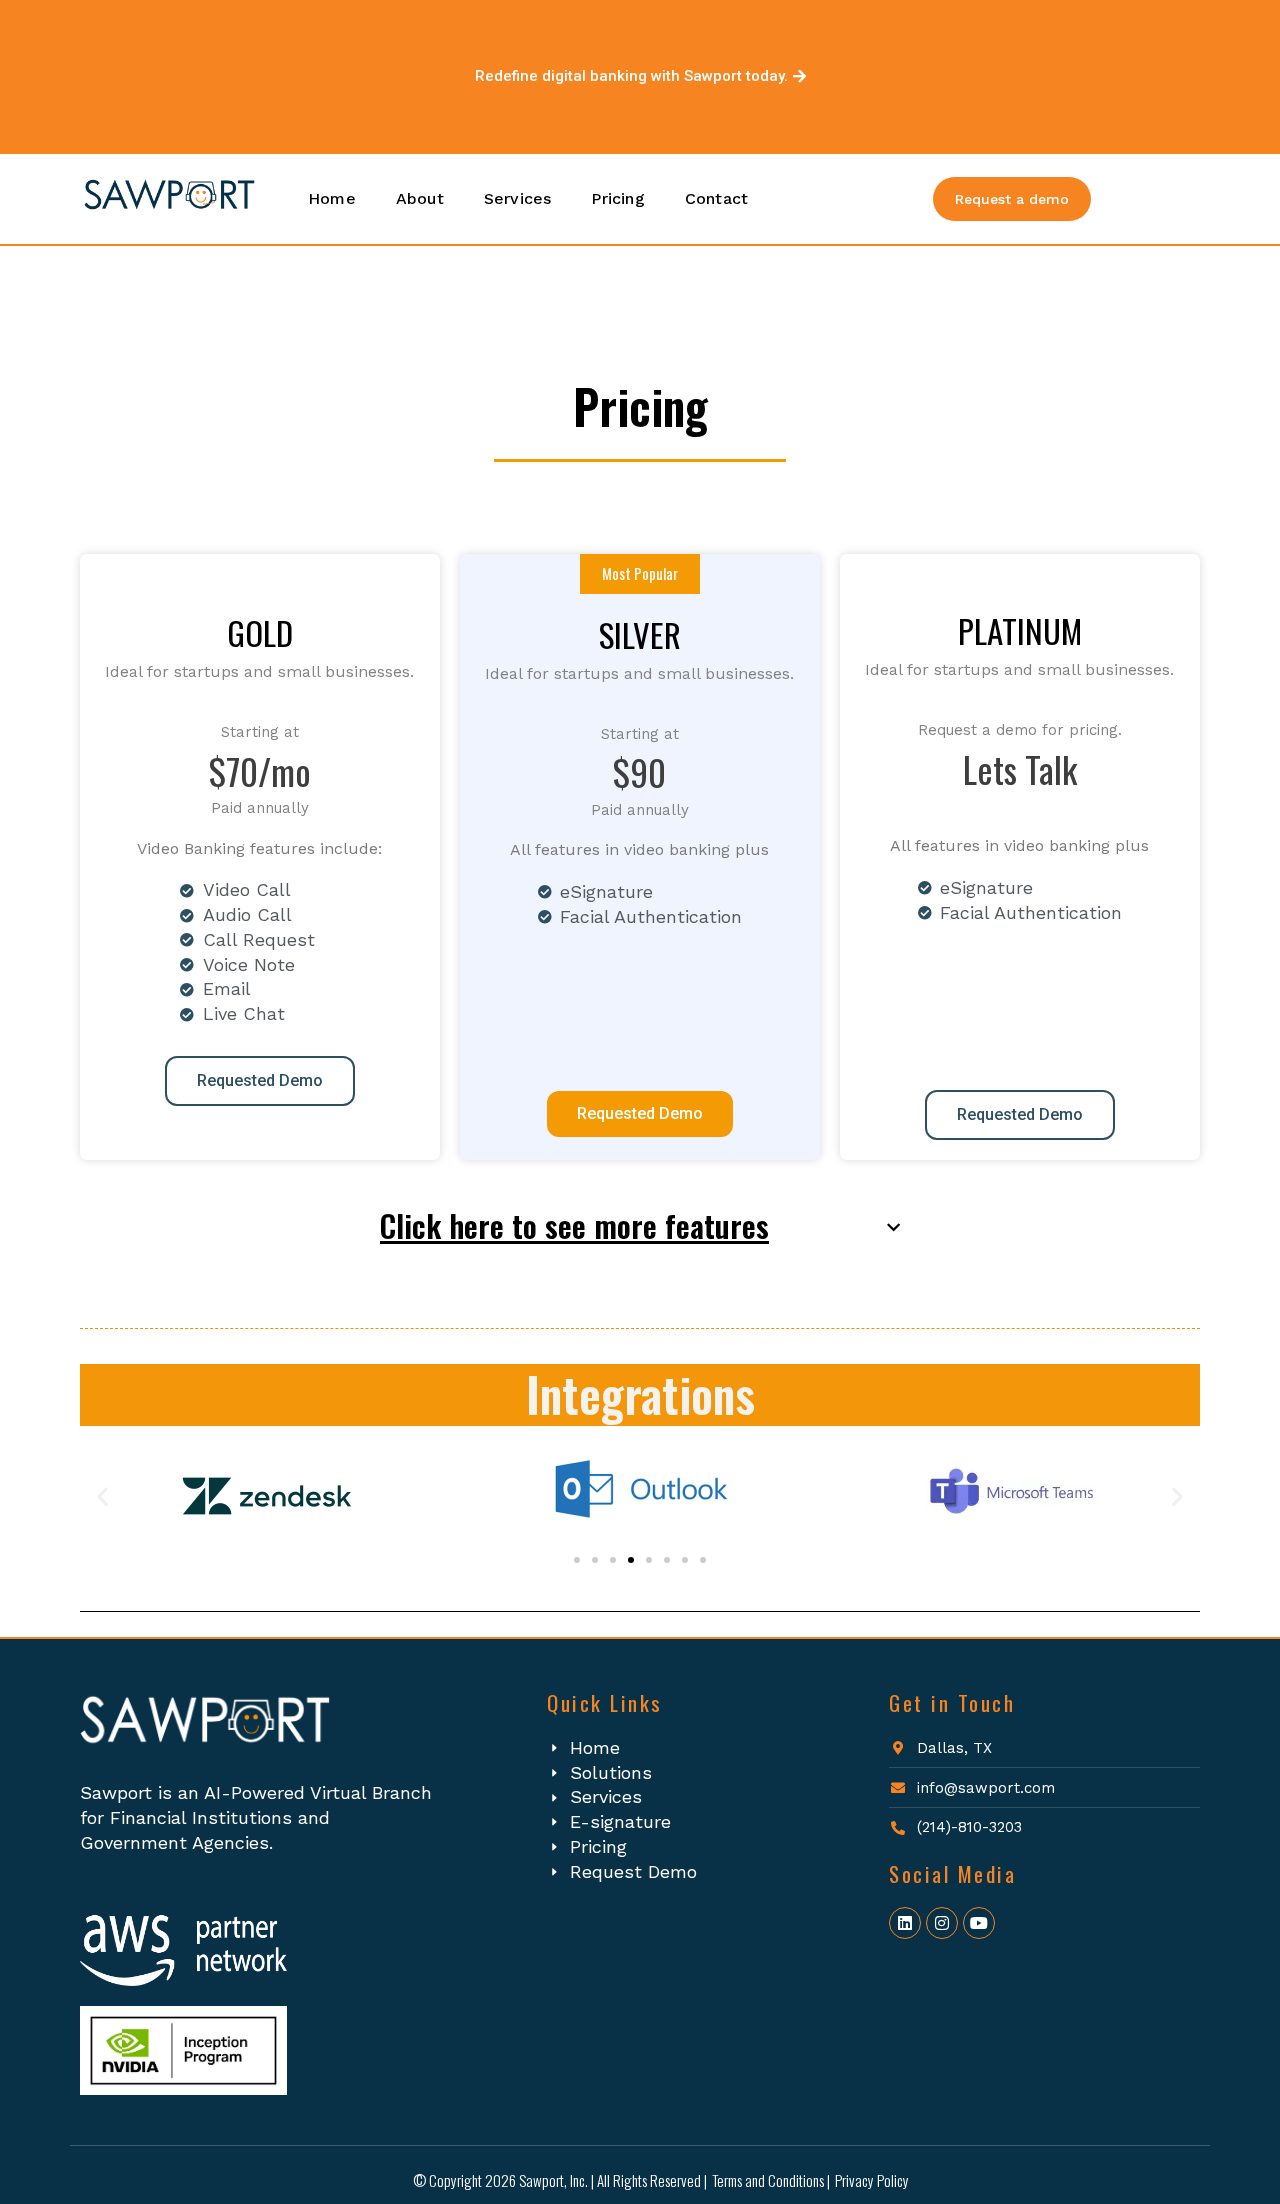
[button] (640, 1231)
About (420, 198)
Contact (716, 198)
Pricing (617, 198)
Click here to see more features (574, 1225)
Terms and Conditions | (771, 2180)
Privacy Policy (872, 2180)
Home (332, 198)
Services (518, 198)
